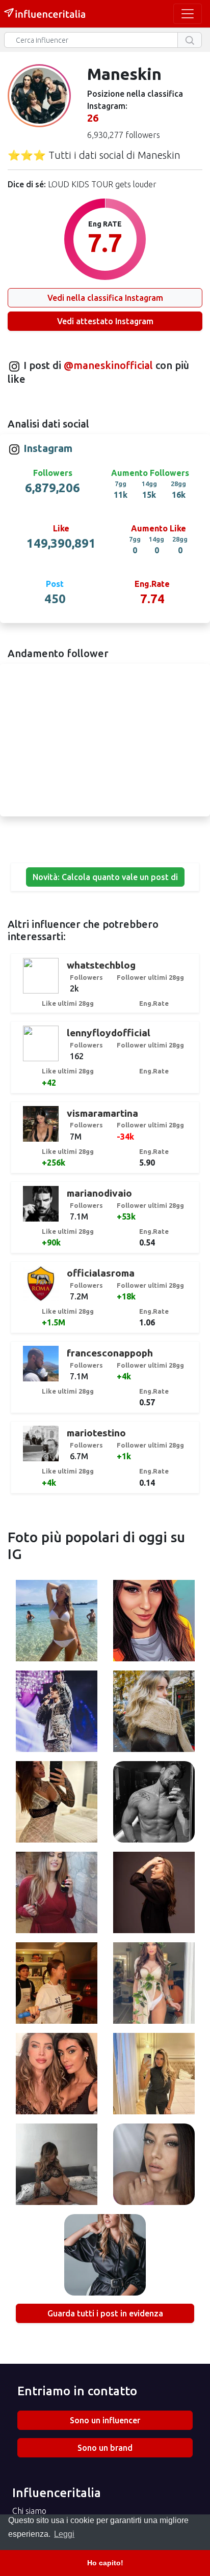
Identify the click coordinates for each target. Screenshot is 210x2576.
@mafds (57, 1894)
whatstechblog (101, 965)
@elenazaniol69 (154, 1622)
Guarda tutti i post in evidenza (105, 2313)
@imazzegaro (154, 1894)
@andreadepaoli (154, 1803)
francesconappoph (110, 1353)
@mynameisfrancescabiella (60, 1985)
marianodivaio (99, 1193)
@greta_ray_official (154, 1713)
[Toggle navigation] (188, 14)
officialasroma (101, 1273)
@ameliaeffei (56, 1803)
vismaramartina (102, 1113)
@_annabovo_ (105, 2256)
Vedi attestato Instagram (105, 321)
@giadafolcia (154, 1985)
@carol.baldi (56, 2166)
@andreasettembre (56, 1713)
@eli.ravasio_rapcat (57, 1622)
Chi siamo (29, 2511)
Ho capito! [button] (105, 2563)
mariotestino (96, 1433)
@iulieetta (154, 2075)
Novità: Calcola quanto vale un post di (105, 877)
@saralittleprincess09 (154, 2166)
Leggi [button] (64, 2534)
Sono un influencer (105, 2420)
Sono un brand (105, 2448)
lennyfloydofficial (109, 1033)
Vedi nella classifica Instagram (105, 298)
